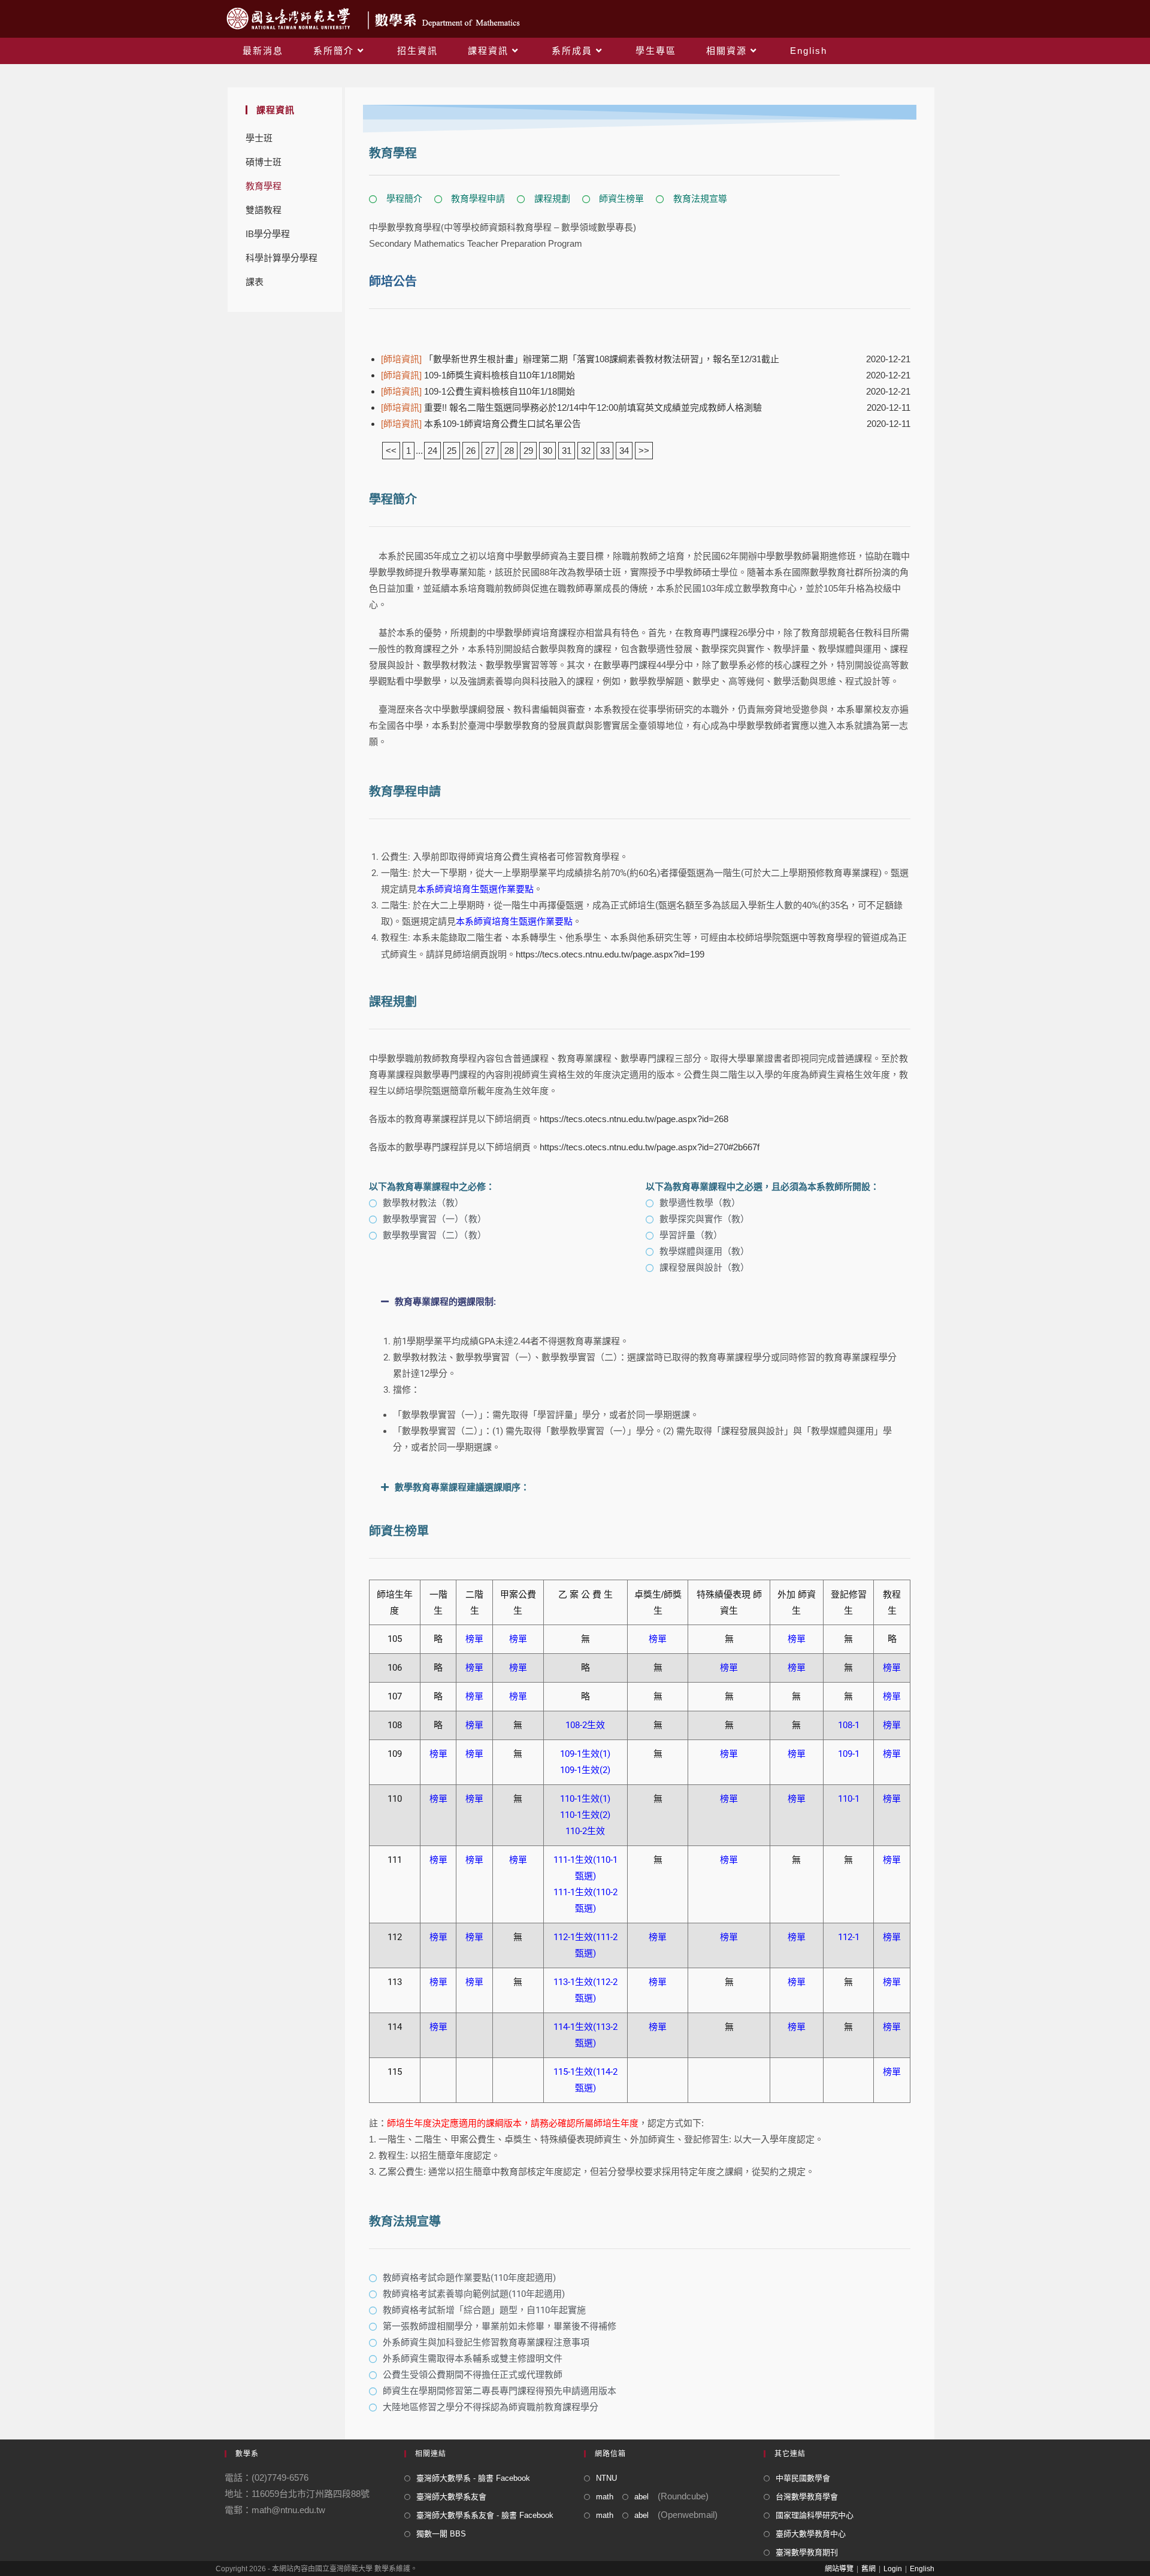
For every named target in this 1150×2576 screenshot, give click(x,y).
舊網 (868, 2569)
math (605, 2497)
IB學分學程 (268, 234)
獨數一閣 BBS (441, 2534)
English (922, 2569)
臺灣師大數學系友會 (451, 2497)
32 (586, 451)
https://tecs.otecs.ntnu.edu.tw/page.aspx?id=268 (634, 1119)
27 (490, 451)
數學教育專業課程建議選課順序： (462, 1487)
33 (605, 451)
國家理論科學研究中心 (815, 2515)
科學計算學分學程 (282, 258)
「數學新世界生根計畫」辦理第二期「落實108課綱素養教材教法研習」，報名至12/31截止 (580, 359)
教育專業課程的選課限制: (445, 1302)
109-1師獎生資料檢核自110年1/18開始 (478, 375)
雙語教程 (264, 210)
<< (391, 451)
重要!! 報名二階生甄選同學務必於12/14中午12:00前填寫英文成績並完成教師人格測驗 (571, 407)
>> (644, 451)
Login (893, 2569)
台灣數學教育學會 (807, 2497)
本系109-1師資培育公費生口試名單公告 (481, 424)
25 (452, 451)
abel (641, 2497)
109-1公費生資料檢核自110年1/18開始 (478, 391)
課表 (255, 282)
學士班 (259, 138)
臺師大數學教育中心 (811, 2534)
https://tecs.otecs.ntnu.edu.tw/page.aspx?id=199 (610, 954)
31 (567, 451)
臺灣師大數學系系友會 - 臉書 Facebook (485, 2515)
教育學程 (264, 186)
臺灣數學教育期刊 (807, 2552)
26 (471, 451)
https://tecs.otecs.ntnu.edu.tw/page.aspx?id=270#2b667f (650, 1147)
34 (624, 451)
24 (432, 451)
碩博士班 (264, 162)
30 (547, 451)
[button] (640, 1302)
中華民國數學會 (803, 2478)
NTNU (606, 2478)
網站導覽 (839, 2569)
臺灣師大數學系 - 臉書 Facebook (473, 2478)
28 (509, 451)
